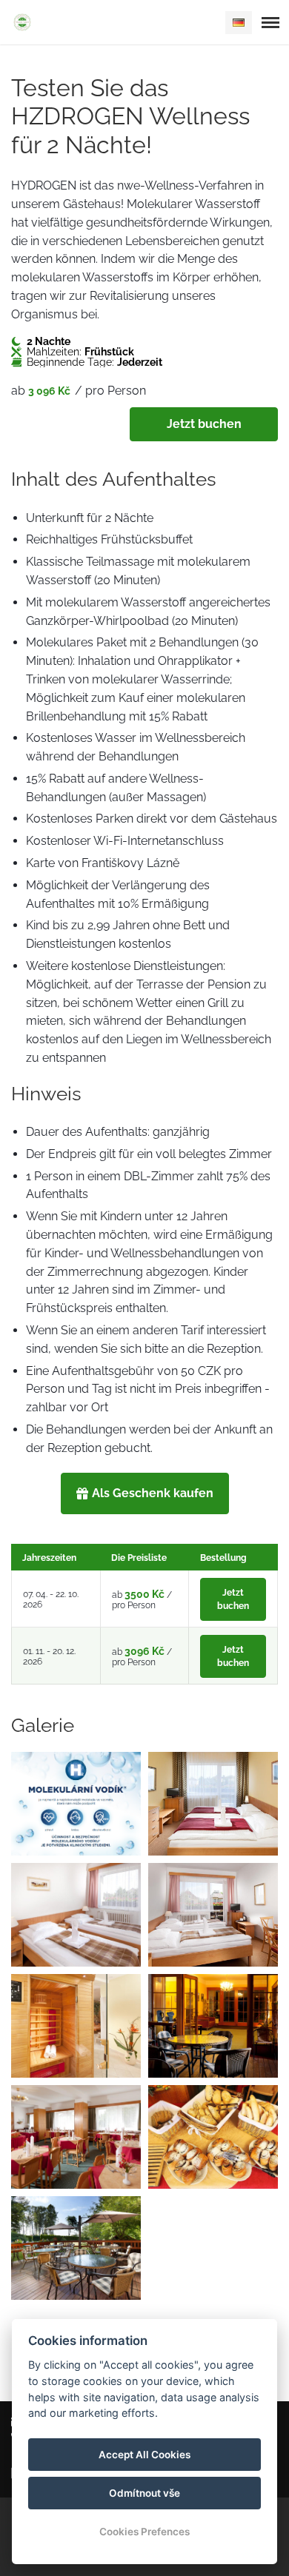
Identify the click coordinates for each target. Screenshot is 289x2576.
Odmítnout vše (144, 2493)
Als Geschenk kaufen (153, 1493)
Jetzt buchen (204, 424)
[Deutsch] (239, 23)
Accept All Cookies (144, 2455)
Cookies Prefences (144, 2532)
